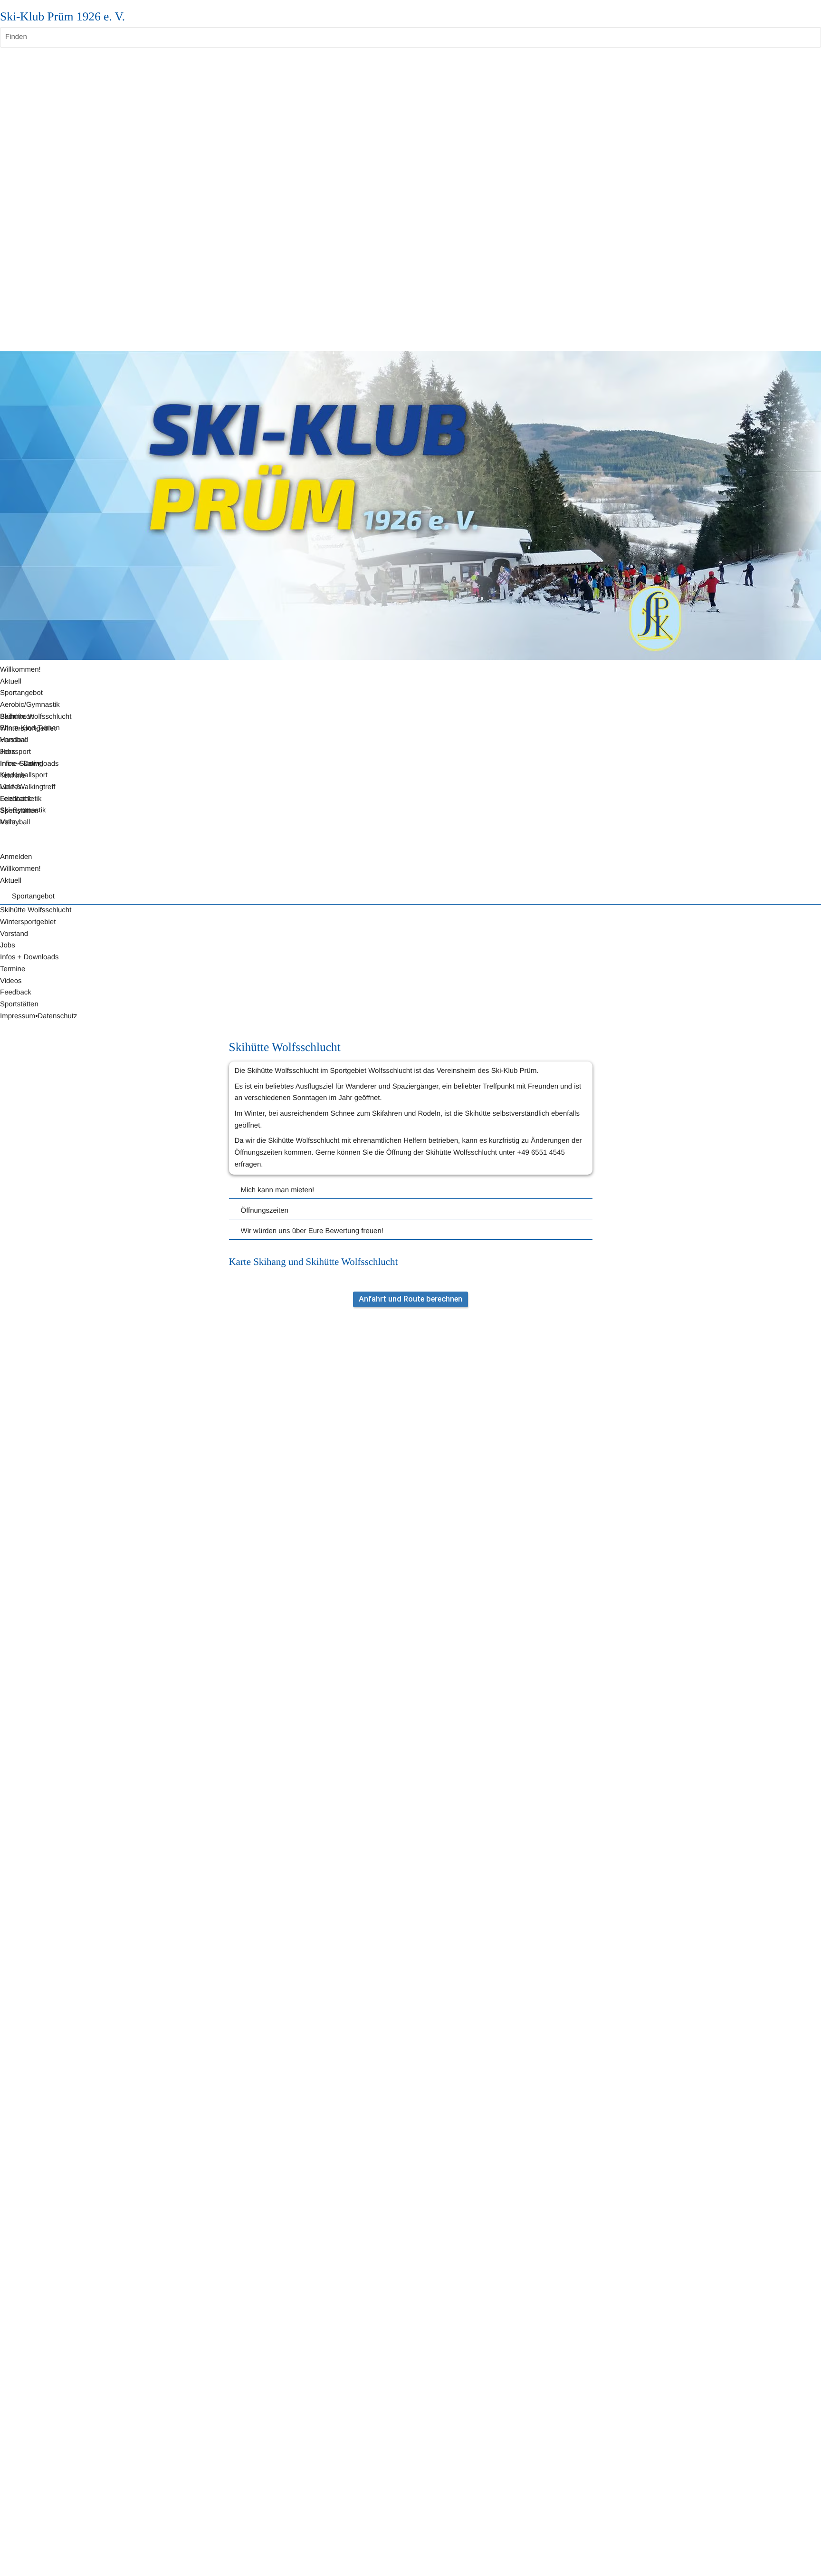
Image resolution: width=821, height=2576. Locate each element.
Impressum (18, 1016)
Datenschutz (57, 1016)
